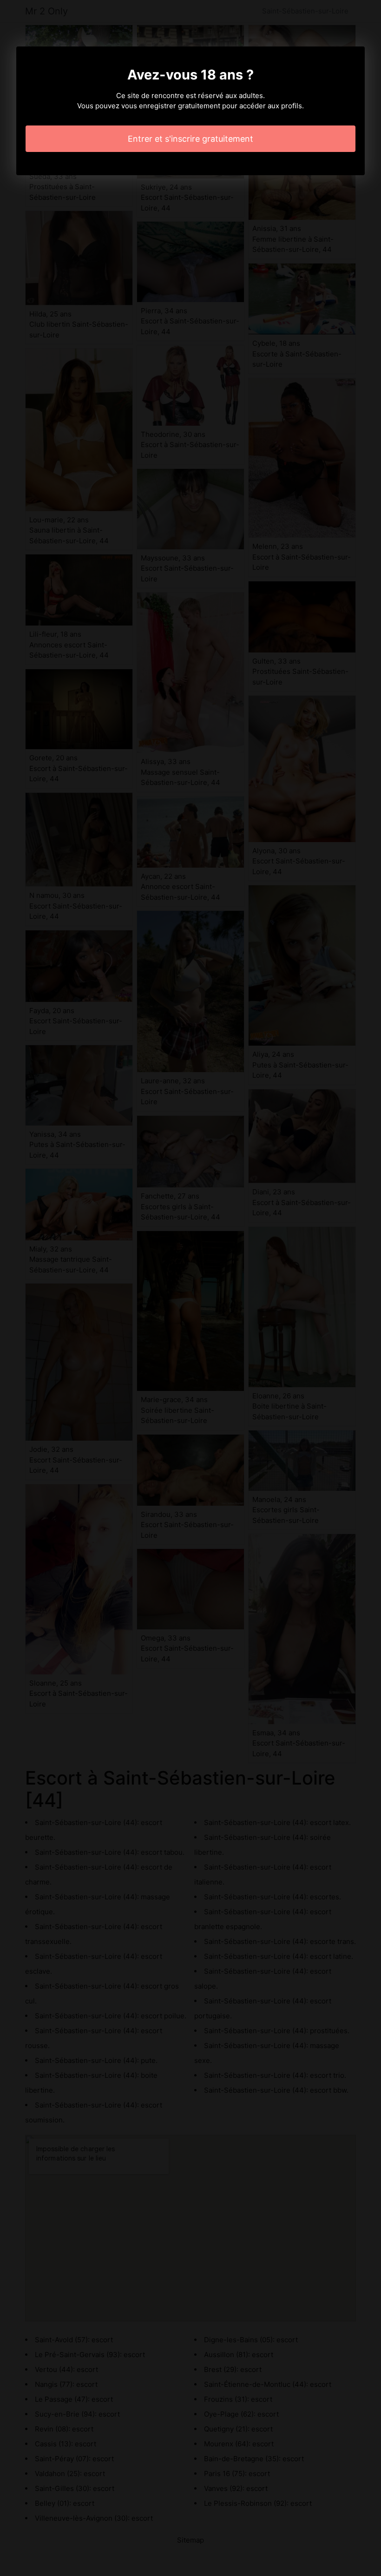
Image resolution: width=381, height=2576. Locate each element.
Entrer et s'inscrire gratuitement (190, 139)
